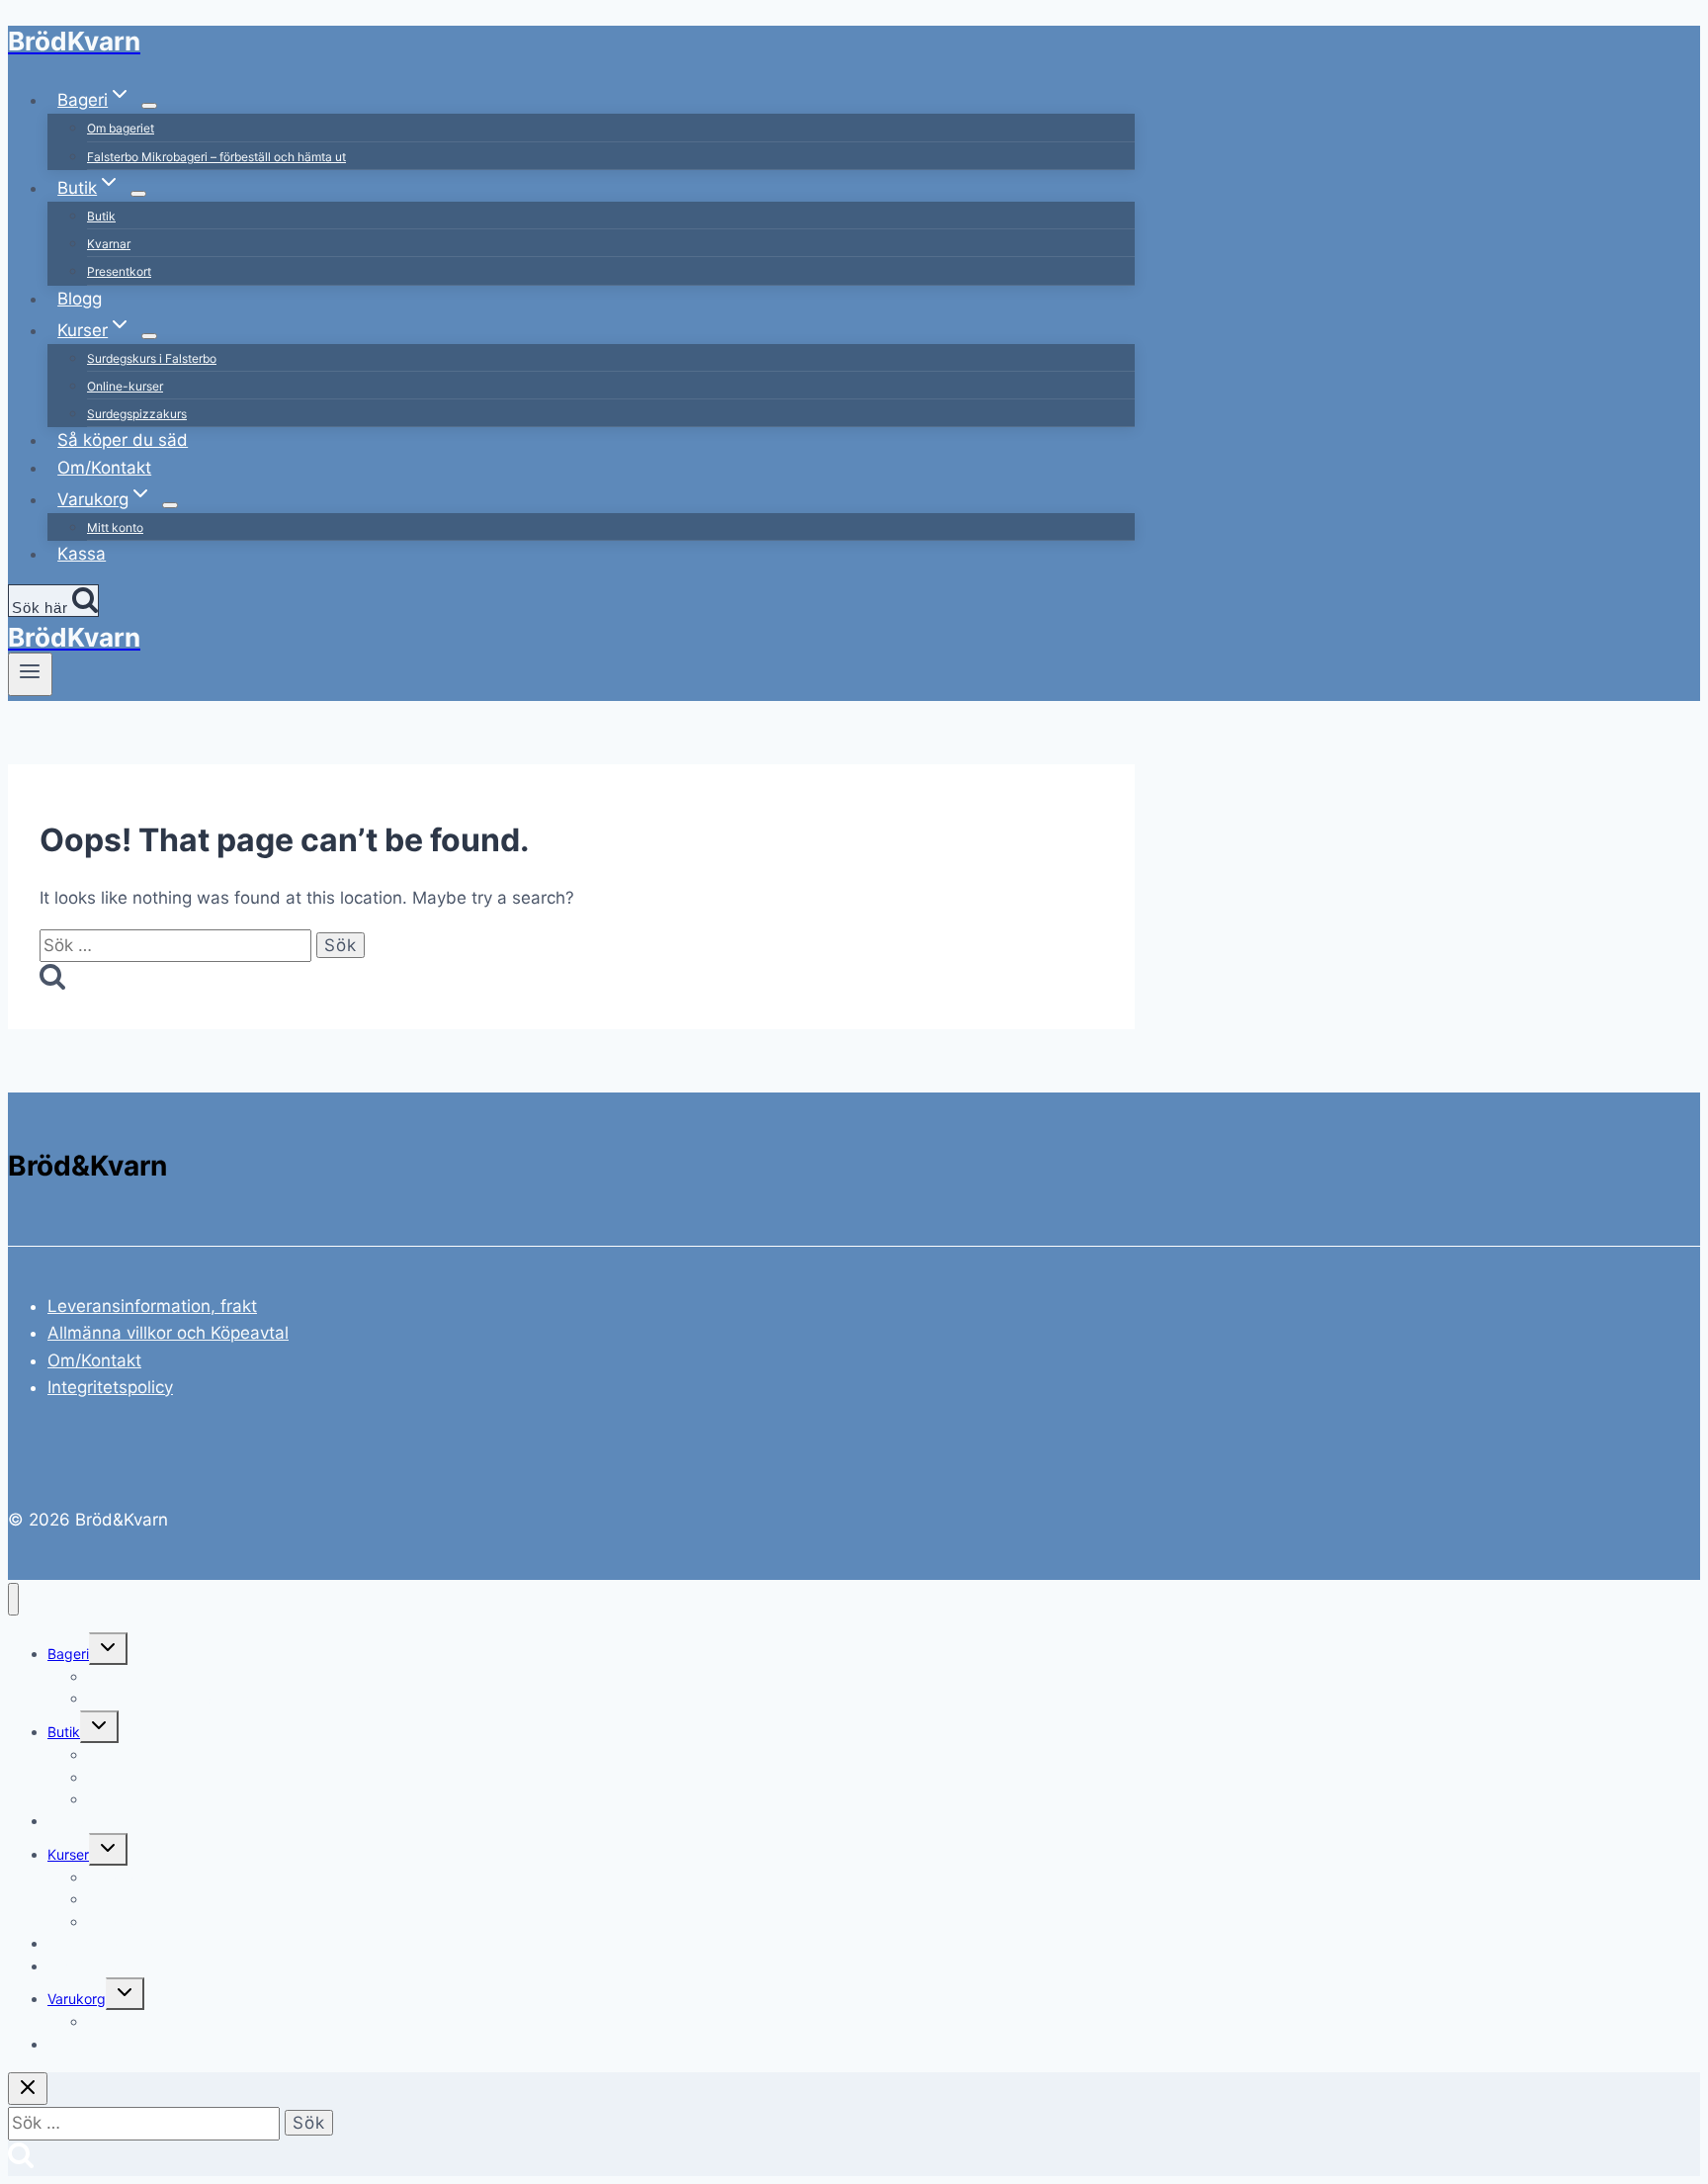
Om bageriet (121, 128)
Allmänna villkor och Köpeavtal (168, 1333)
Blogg (80, 299)
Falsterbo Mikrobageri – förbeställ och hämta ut (216, 157)
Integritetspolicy (110, 1387)
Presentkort (119, 271)
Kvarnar (109, 244)
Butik (101, 216)
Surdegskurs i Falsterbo (152, 358)
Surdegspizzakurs (137, 414)
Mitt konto (115, 527)
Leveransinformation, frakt (152, 1306)
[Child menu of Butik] (138, 194)
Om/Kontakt (104, 468)
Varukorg (77, 1999)
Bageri (68, 1654)
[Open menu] (30, 674)
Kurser (68, 1854)
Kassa (82, 554)
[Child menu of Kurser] (149, 336)
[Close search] (28, 2089)
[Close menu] (13, 1599)
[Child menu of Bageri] (149, 106)
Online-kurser (125, 386)
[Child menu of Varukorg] (170, 505)
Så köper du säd (123, 440)
